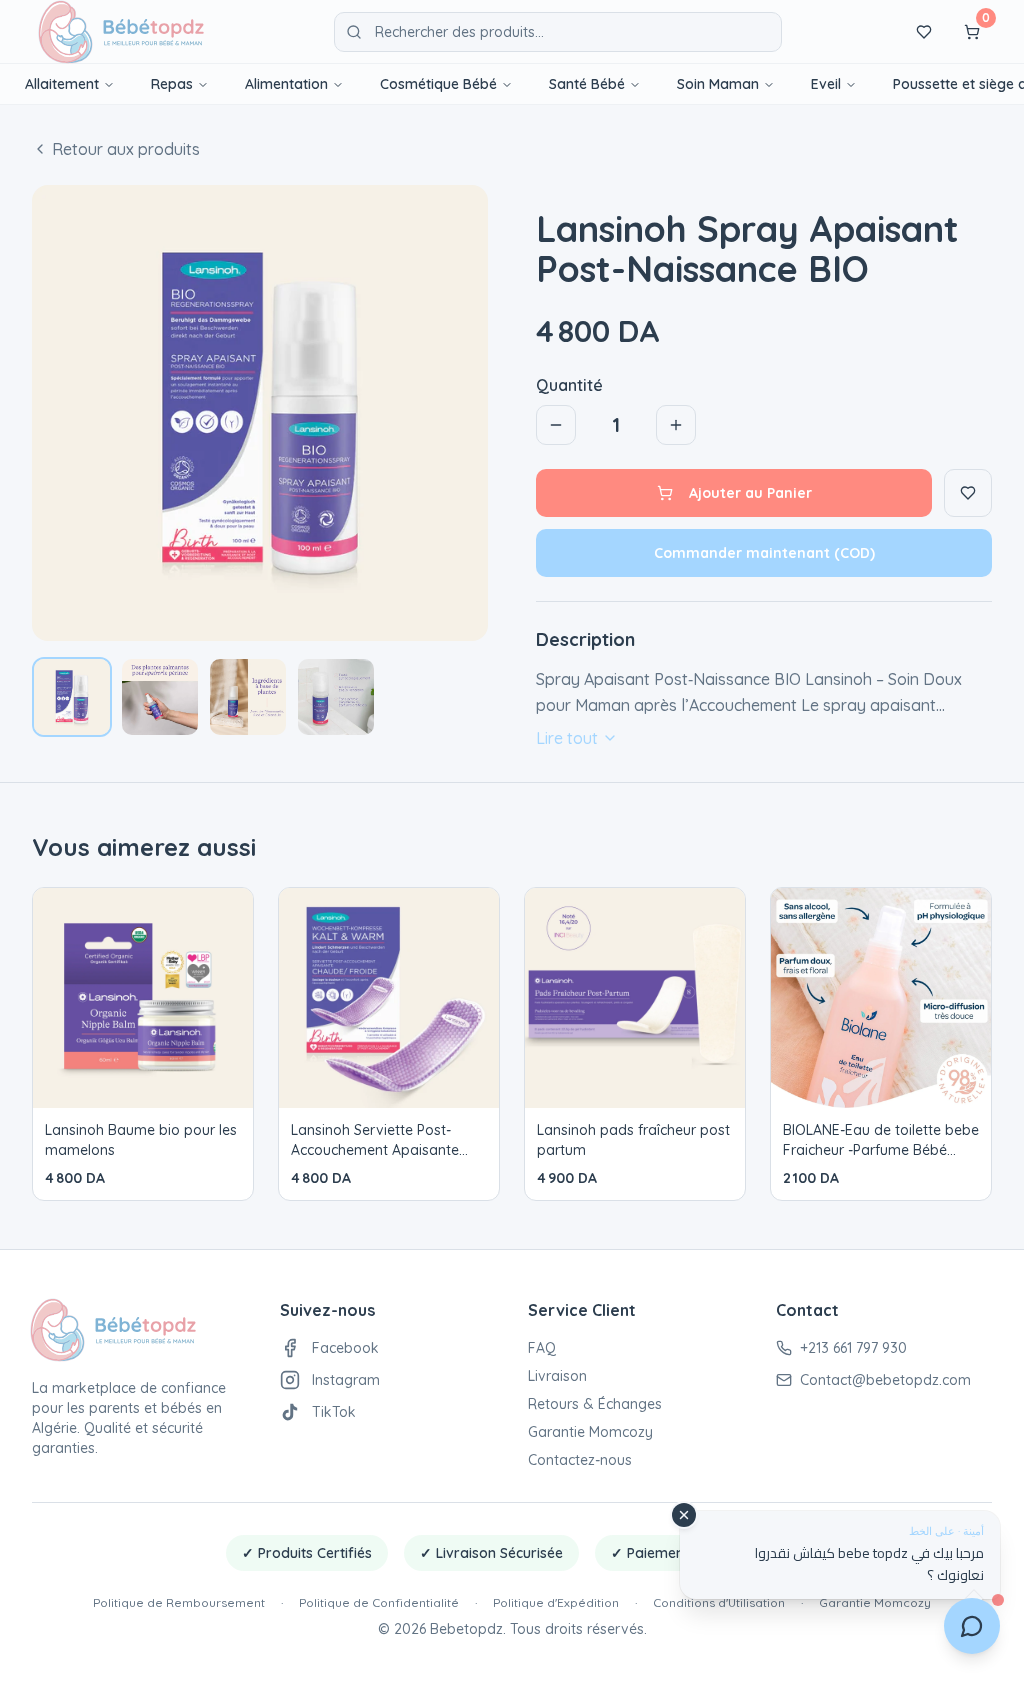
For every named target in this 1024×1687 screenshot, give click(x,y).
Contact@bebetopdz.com (885, 1380)
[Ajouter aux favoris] (968, 493)
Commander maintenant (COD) (764, 553)
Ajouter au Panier (750, 493)
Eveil (826, 84)
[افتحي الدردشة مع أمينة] (972, 1621)
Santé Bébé (587, 84)
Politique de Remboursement (179, 1602)
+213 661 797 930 (853, 1348)
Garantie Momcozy (590, 1432)
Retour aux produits (126, 149)
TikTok (334, 1412)
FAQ (542, 1348)
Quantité (569, 385)
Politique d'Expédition (556, 1602)
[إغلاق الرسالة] (684, 1515)
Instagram (346, 1380)
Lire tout (567, 738)
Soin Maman (718, 84)
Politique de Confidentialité (379, 1602)
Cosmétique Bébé (438, 84)
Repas (172, 84)
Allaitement (62, 84)
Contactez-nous (580, 1460)
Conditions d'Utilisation (719, 1602)
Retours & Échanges (595, 1404)
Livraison (557, 1376)
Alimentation (286, 84)
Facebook (345, 1348)
